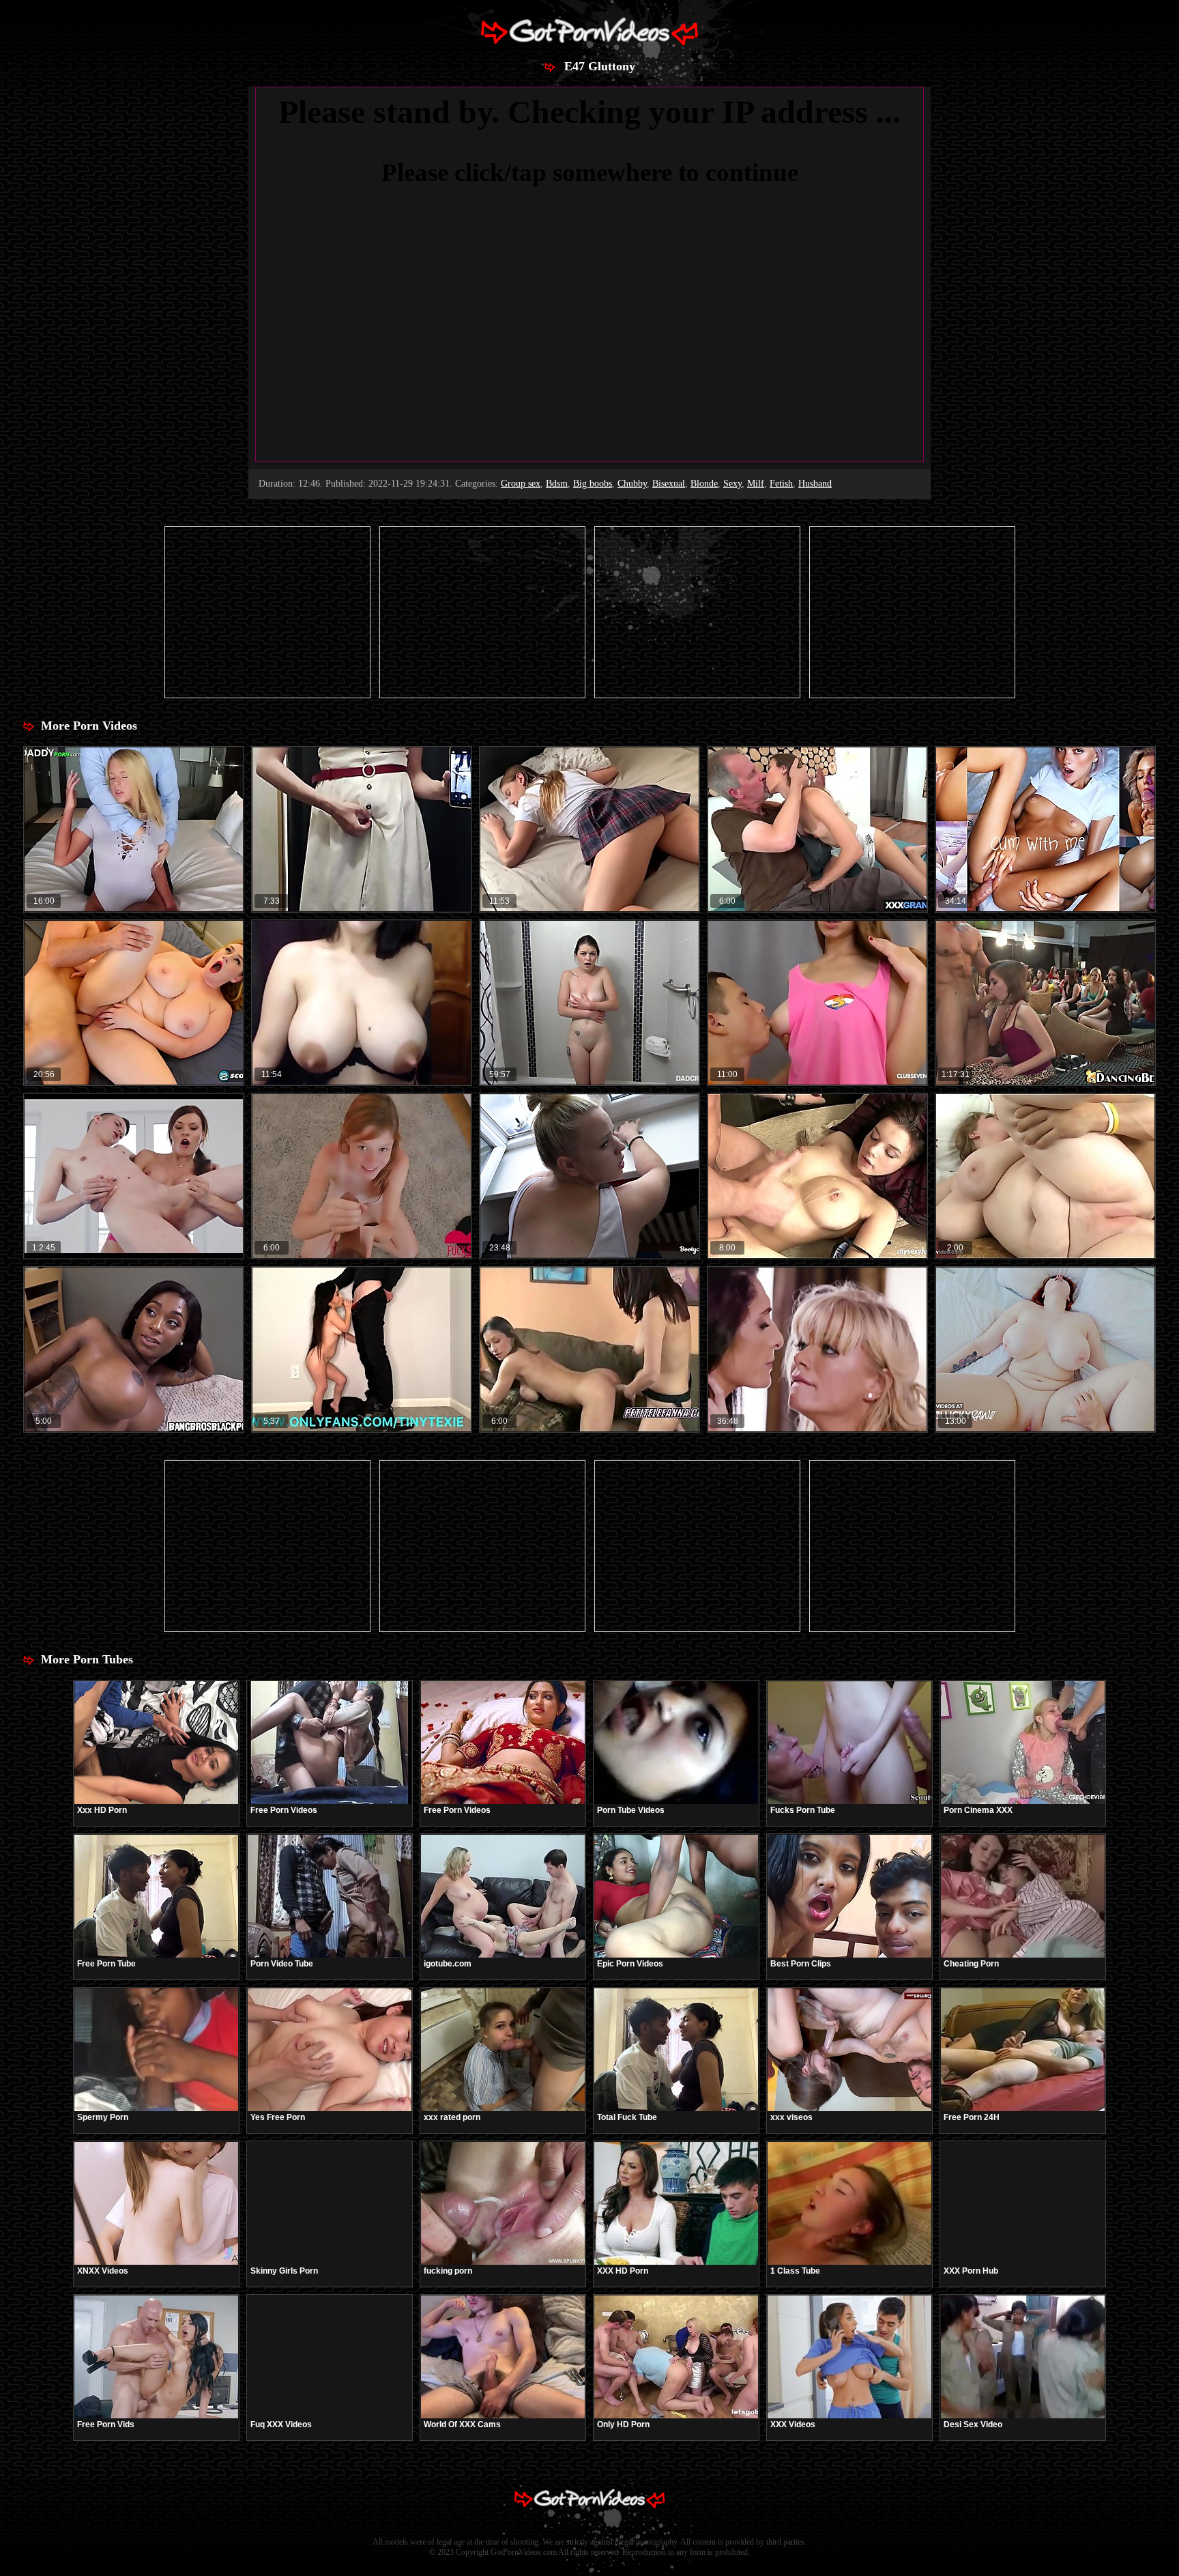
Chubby (632, 484)
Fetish (781, 484)
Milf (756, 484)
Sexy (732, 484)
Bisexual (669, 484)
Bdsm (557, 484)
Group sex (521, 484)
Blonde (704, 484)
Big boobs (593, 484)
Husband (815, 484)
